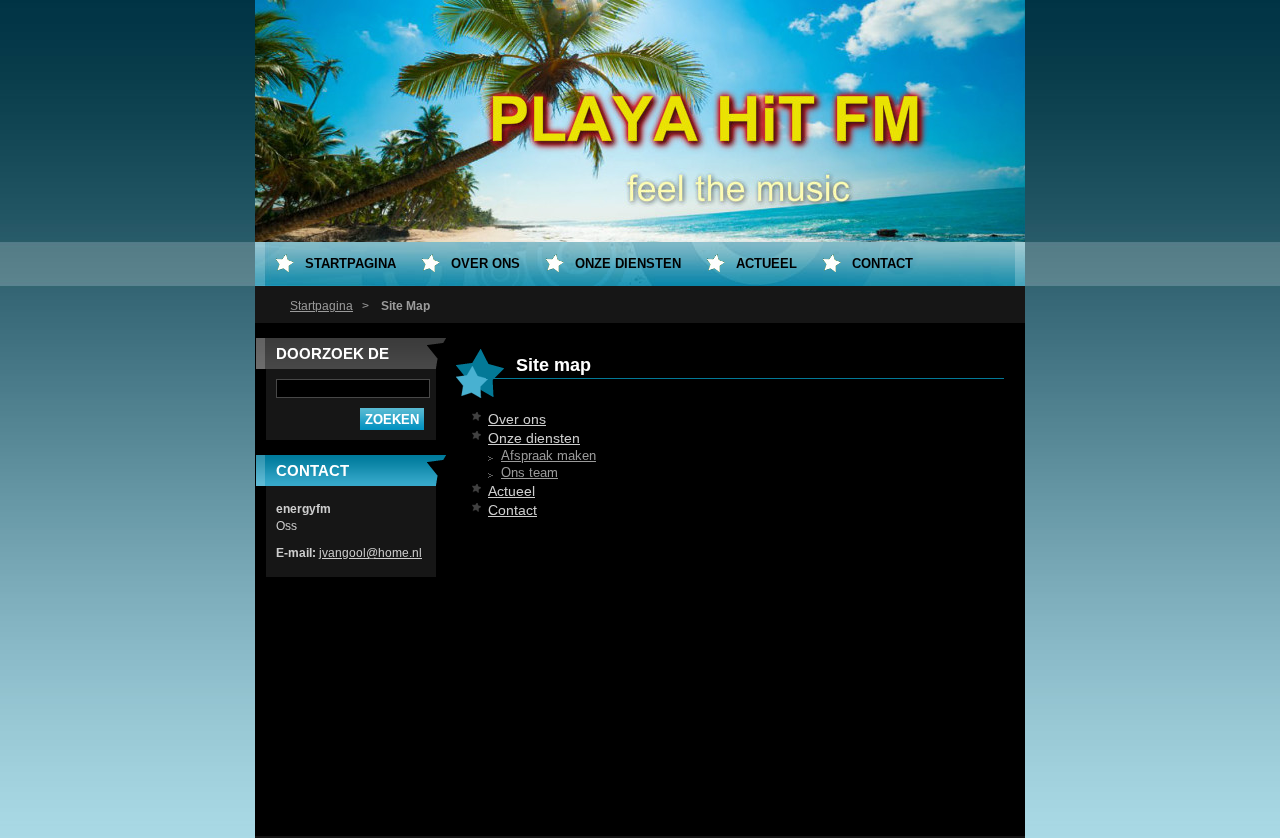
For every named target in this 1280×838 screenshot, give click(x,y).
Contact (512, 510)
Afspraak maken (548, 456)
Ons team (529, 473)
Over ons (517, 419)
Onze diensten (534, 438)
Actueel (511, 491)
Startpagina (321, 306)
